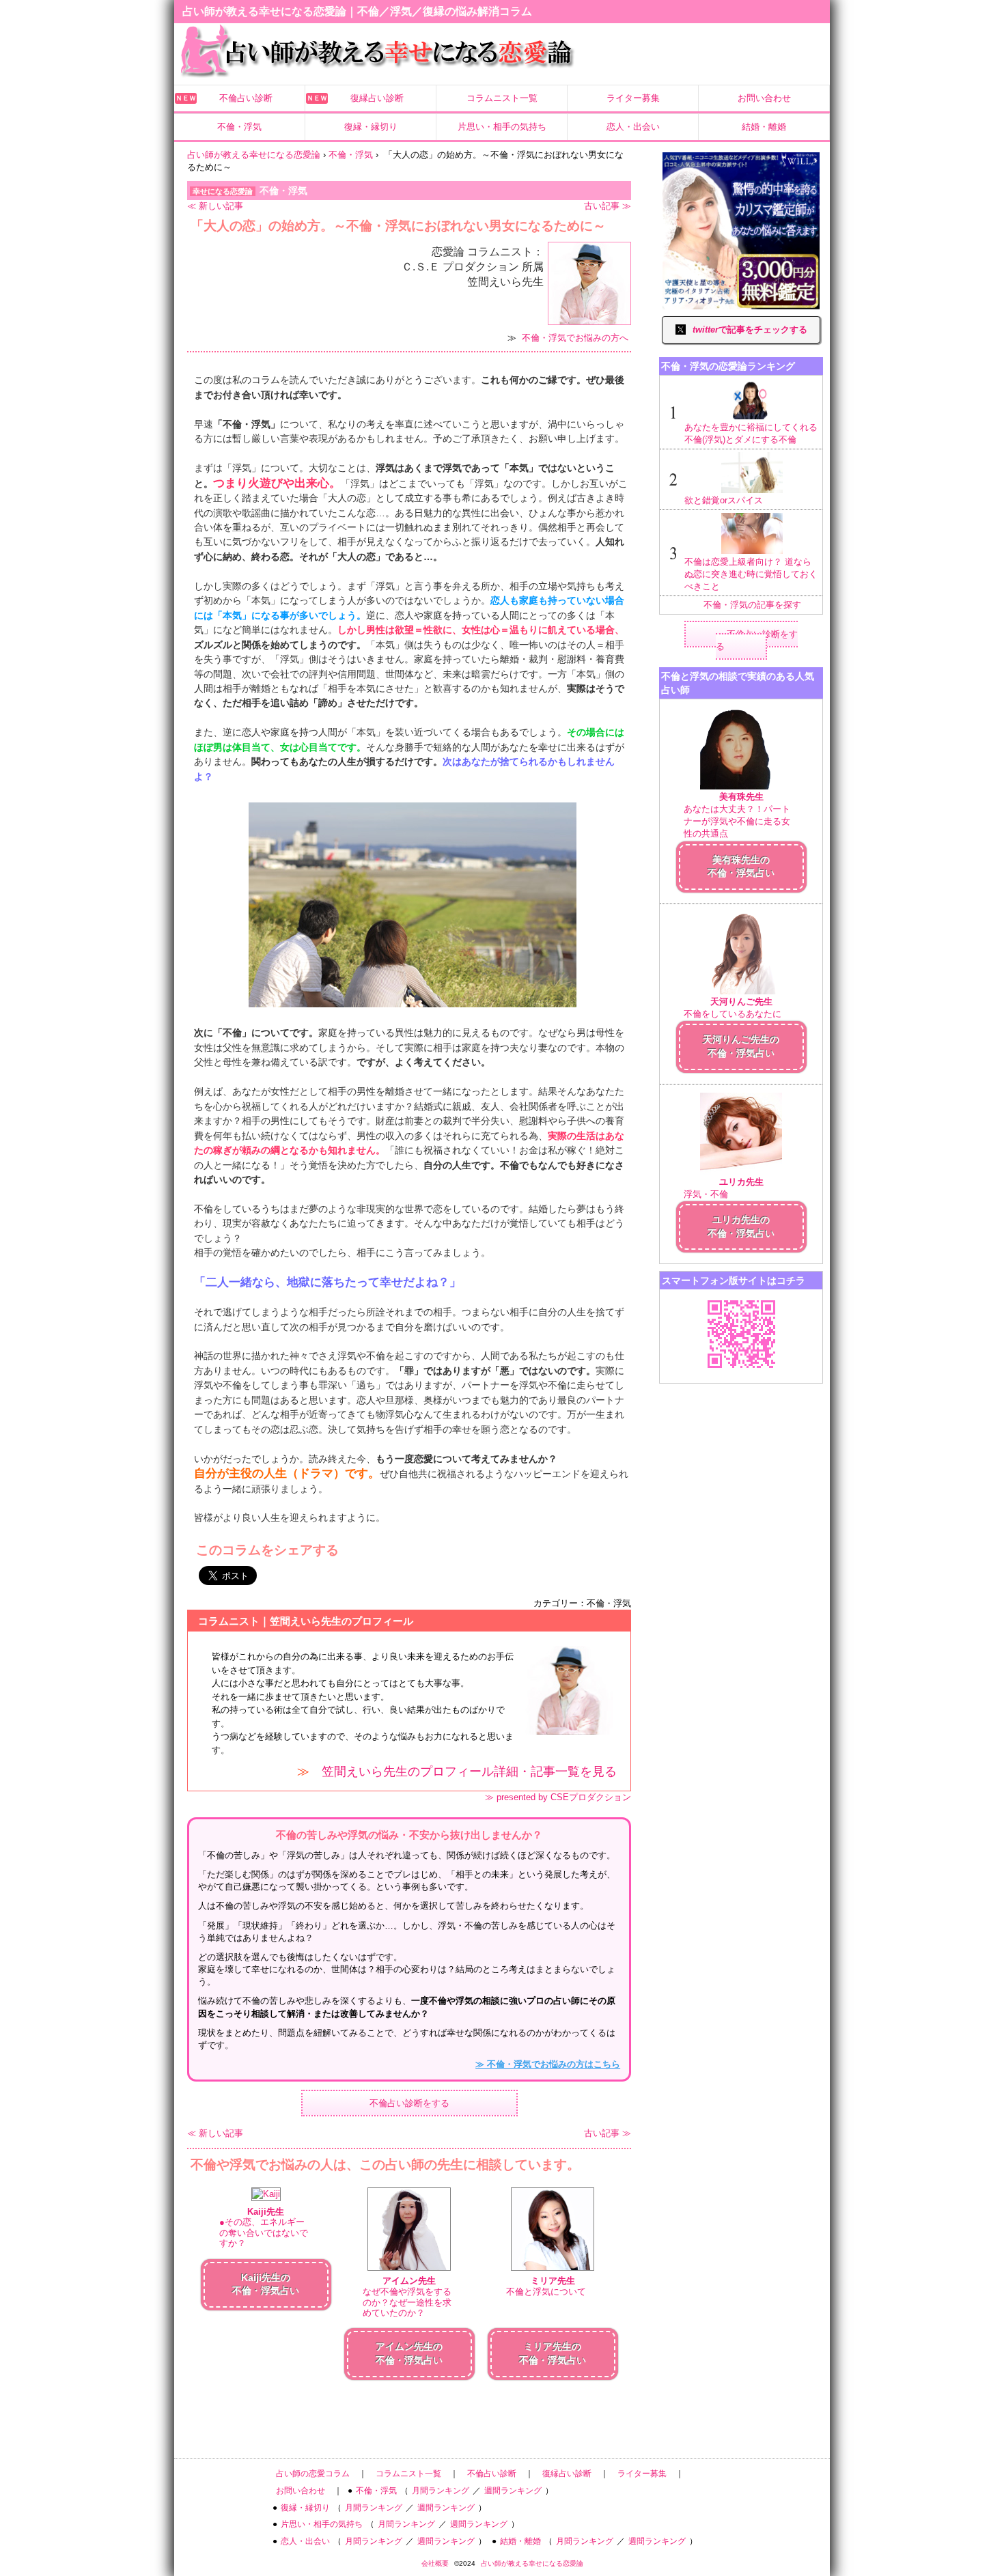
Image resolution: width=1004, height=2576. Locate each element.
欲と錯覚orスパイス (724, 500)
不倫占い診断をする (409, 2103)
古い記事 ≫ (608, 206)
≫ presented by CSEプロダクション (558, 1797)
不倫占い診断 (246, 98)
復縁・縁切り (371, 127)
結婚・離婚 (764, 127)
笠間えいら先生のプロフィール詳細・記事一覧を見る (469, 1772)
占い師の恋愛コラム (313, 2474)
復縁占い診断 (377, 98)
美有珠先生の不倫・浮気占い (741, 867)
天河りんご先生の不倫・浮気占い (741, 1046)
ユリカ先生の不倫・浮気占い (741, 1227)
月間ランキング (441, 2491)
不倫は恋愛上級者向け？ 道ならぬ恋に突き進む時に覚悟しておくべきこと (751, 574)
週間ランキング (513, 2491)
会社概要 (435, 2563)
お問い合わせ (764, 98)
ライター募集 (633, 98)
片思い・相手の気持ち (502, 127)
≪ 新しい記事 (215, 206)
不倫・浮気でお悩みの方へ (575, 338)
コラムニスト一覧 (502, 98)
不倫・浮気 (239, 127)
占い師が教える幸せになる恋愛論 (532, 2563)
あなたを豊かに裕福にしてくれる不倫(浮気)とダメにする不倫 (751, 433)
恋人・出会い (633, 127)
